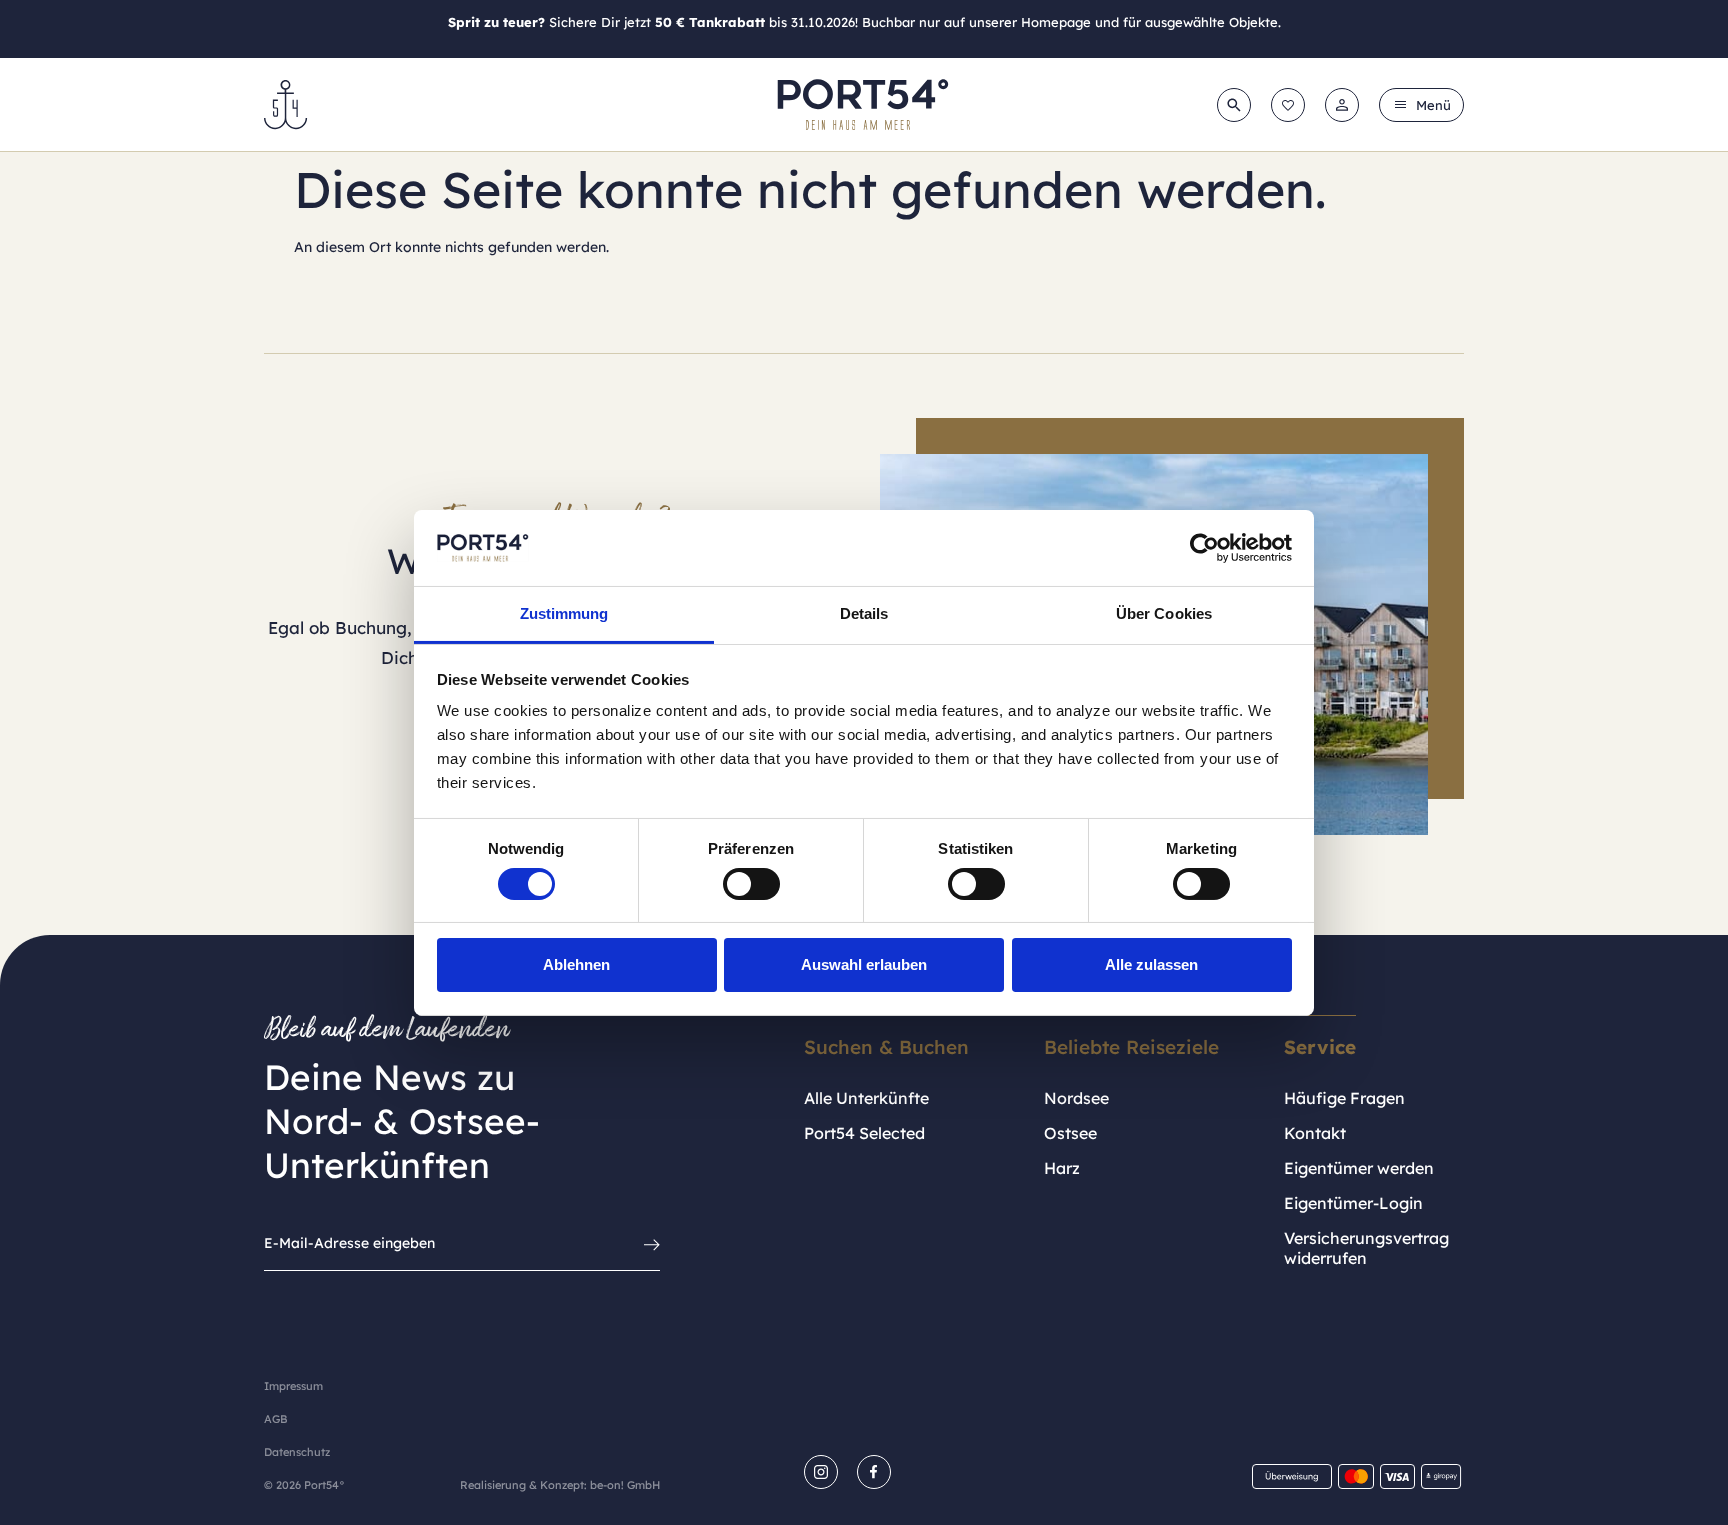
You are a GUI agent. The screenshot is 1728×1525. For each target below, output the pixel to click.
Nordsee (1076, 1098)
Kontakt (1315, 1133)
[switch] (751, 884)
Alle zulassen (1151, 964)
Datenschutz (297, 1452)
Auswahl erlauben (864, 964)
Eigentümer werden (1359, 1168)
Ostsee (1070, 1133)
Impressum (293, 1386)
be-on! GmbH (625, 1485)
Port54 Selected (864, 1133)
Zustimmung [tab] (564, 613)
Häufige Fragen (1344, 1098)
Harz (1062, 1168)
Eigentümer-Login (1353, 1203)
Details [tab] (864, 613)
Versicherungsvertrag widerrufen (1366, 1248)
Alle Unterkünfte (866, 1098)
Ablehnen (576, 964)
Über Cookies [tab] (1164, 613)
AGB (275, 1419)
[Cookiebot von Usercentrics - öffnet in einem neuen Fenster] (1204, 548)
